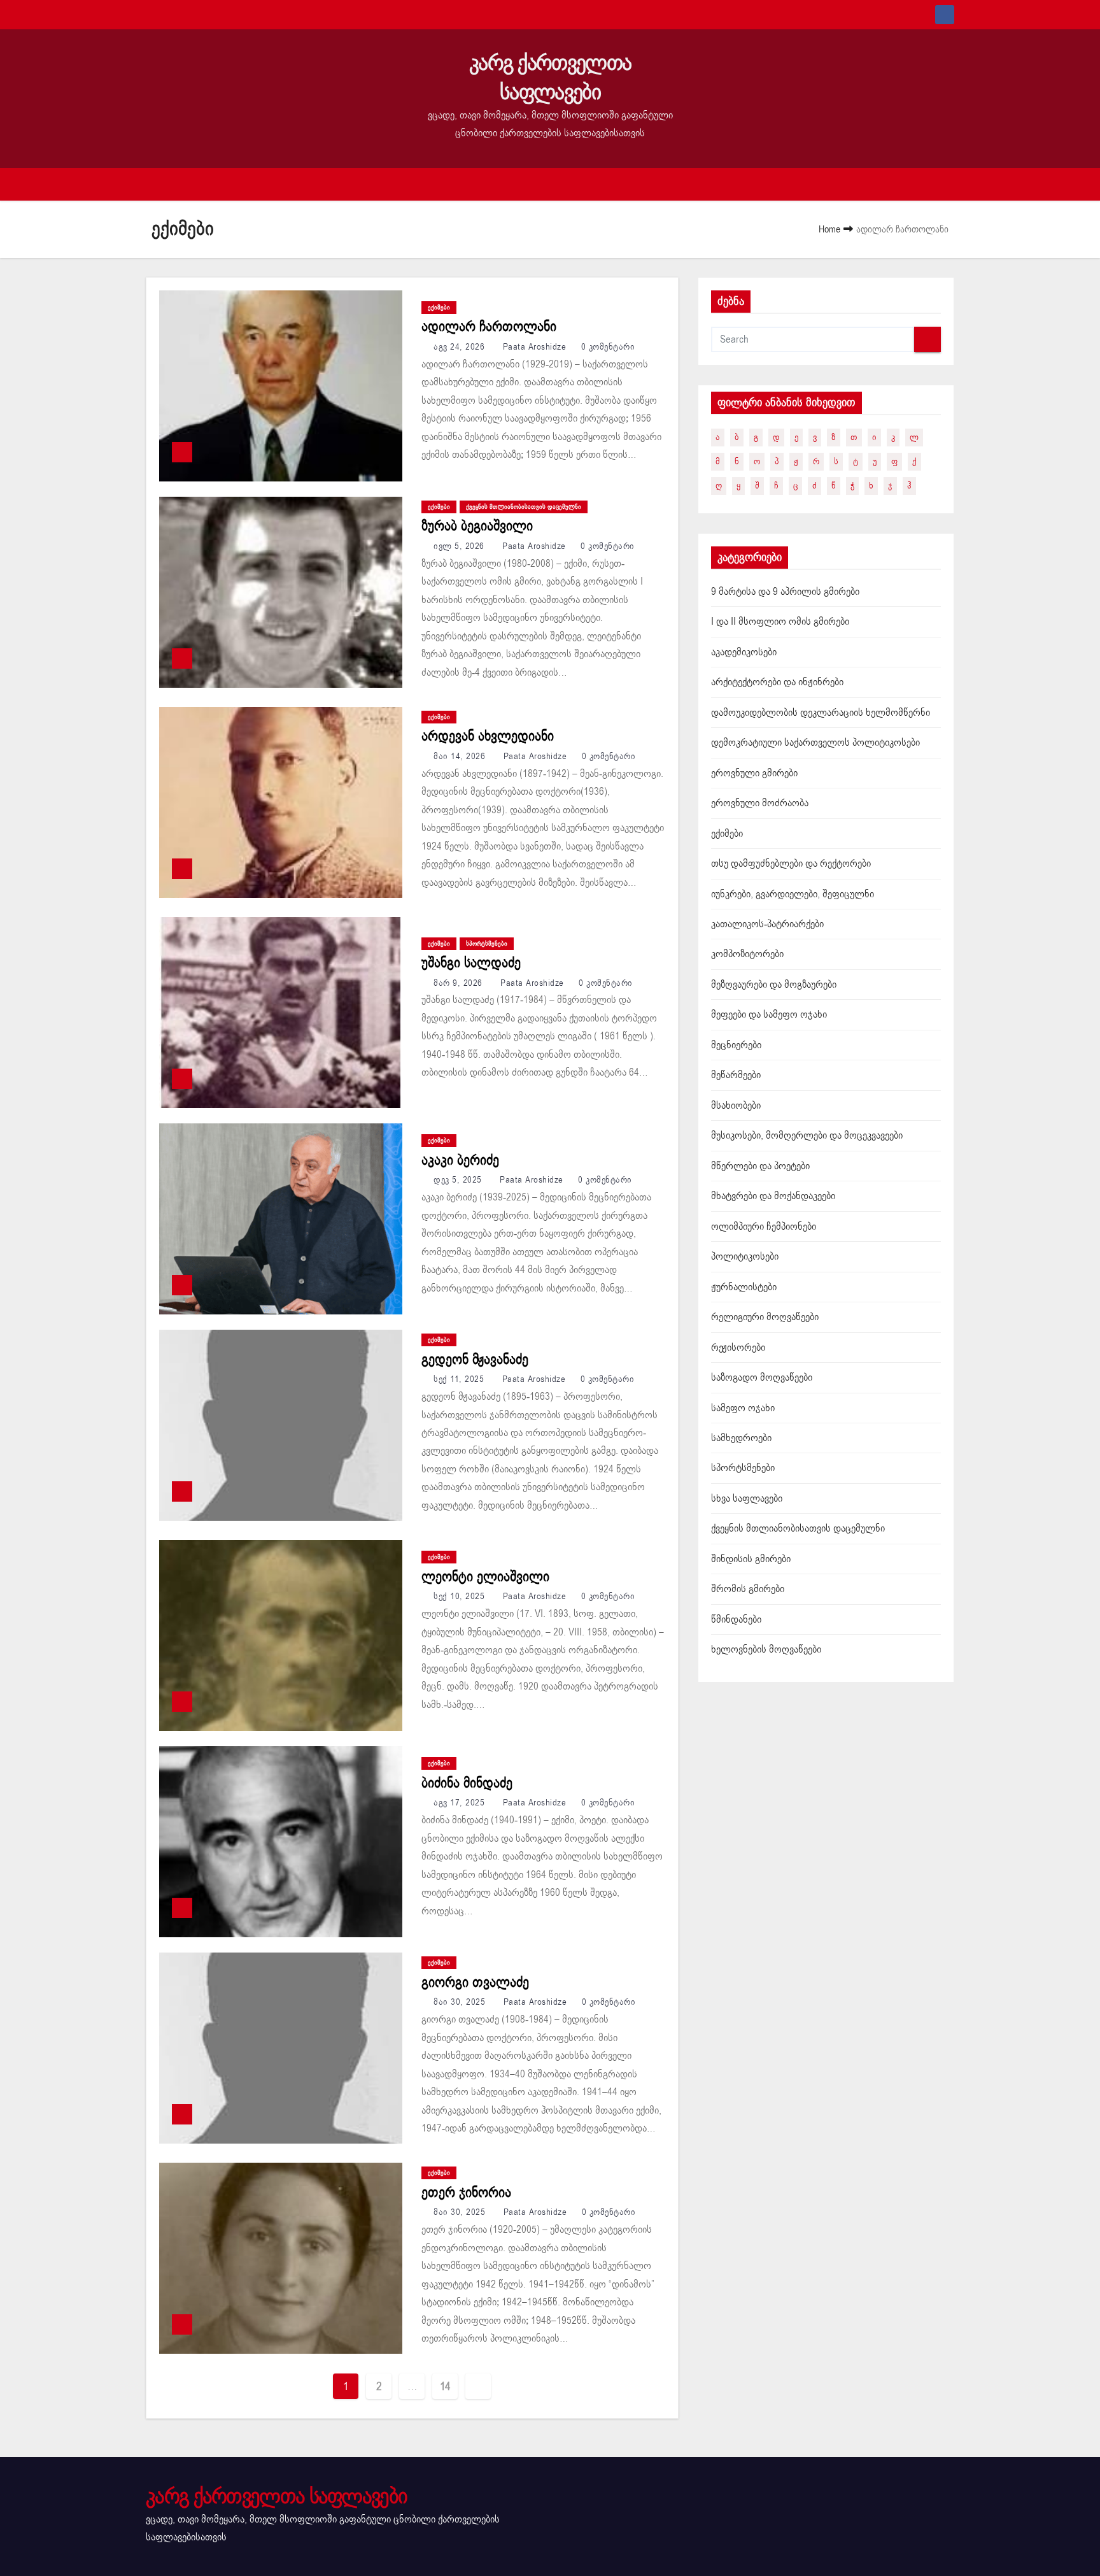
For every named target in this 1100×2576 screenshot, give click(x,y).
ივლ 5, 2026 (460, 546)
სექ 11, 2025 (460, 1379)
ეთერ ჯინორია (466, 2193)
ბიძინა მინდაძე (467, 1783)
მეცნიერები (736, 1045)
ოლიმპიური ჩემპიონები (764, 1227)
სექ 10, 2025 (461, 1596)
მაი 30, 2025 (461, 2002)
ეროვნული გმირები (754, 773)
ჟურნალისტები (744, 1287)
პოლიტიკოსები (745, 1256)
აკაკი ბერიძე (460, 1160)
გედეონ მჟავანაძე (475, 1360)
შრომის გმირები (748, 1589)
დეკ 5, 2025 (459, 1180)
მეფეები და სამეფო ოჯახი (769, 1014)
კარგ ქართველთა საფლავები (550, 77)
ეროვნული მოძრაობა (760, 803)
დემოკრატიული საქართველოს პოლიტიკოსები (815, 743)
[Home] (165, 184)
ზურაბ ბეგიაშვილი (477, 526)
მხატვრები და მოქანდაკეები (773, 1196)
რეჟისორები (738, 1348)
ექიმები (439, 308)
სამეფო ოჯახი (743, 1408)
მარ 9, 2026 (459, 983)
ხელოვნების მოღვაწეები (766, 1649)
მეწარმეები (736, 1075)
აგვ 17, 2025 (461, 1803)
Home (829, 229)
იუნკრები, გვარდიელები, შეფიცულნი (793, 894)
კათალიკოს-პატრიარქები (767, 924)
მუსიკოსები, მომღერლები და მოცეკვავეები (807, 1135)
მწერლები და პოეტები (760, 1166)
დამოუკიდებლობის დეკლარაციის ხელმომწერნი (821, 713)
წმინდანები (736, 1619)
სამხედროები (741, 1438)
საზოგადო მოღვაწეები (762, 1377)
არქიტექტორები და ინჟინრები (777, 682)
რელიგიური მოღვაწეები (765, 1317)
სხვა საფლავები (747, 1498)
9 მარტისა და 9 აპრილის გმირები (785, 592)
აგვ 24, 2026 (461, 347)
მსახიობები (736, 1106)
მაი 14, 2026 (461, 756)
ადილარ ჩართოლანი (489, 327)
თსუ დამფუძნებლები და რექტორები (791, 864)
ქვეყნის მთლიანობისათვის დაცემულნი (524, 507)
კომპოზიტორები (747, 954)
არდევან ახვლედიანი (488, 736)
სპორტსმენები (487, 944)
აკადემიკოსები (744, 652)
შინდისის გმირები (751, 1559)
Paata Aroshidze (534, 347)
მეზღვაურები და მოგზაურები (774, 985)
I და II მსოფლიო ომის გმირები (780, 622)
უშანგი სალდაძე (471, 963)
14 (445, 2386)
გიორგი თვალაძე (475, 1982)
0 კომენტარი (608, 347)
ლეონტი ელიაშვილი (485, 1577)
